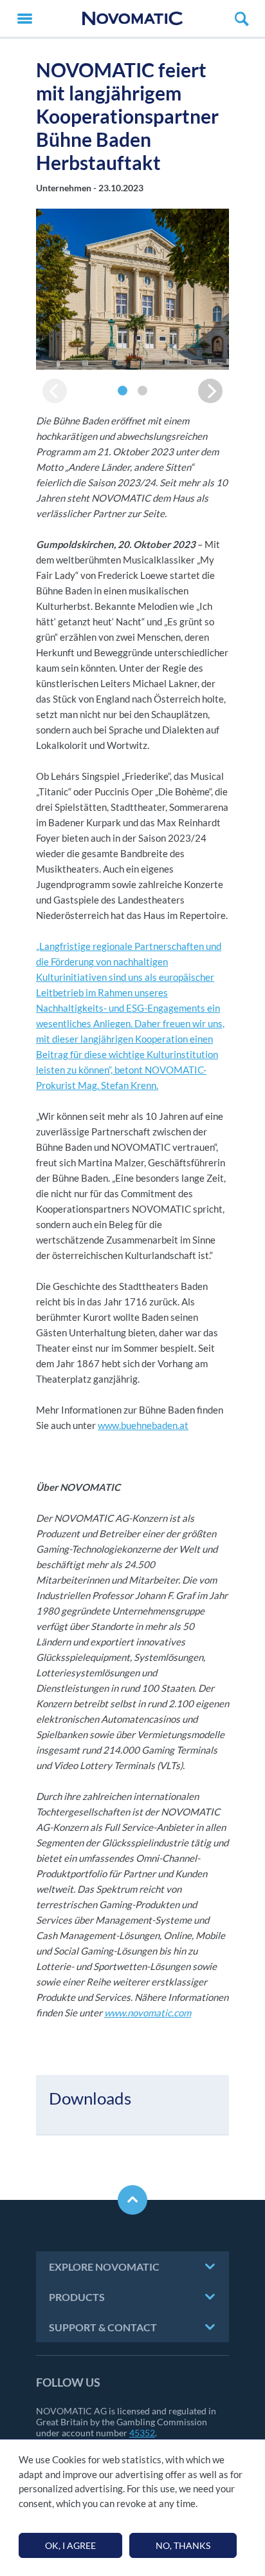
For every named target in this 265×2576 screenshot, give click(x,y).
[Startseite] (132, 18)
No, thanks (183, 2545)
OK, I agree (70, 2545)
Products (77, 2297)
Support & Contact (103, 2327)
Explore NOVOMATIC (104, 2267)
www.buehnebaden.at (143, 1425)
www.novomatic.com (148, 2012)
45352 (142, 2433)
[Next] (210, 391)
